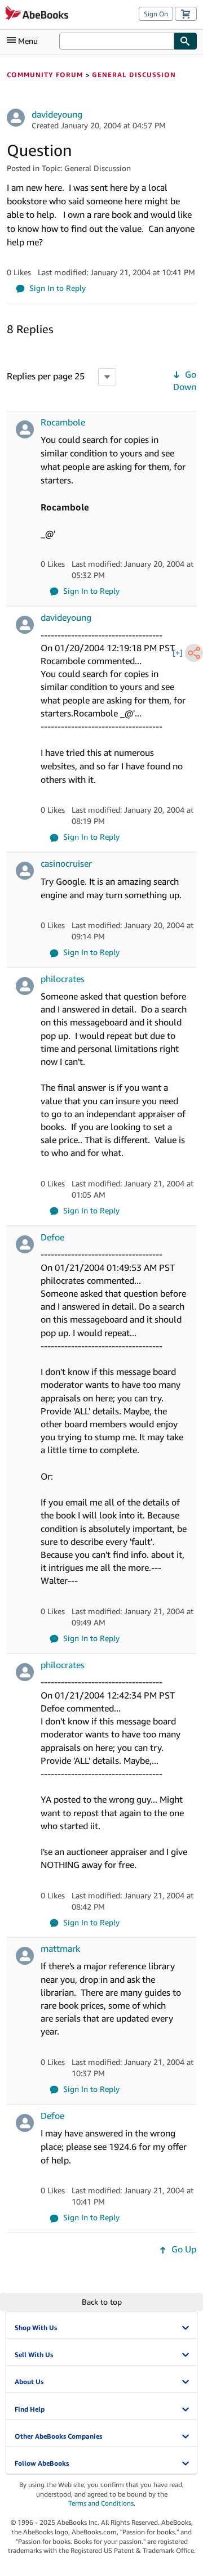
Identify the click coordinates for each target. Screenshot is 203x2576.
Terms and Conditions (101, 2503)
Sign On (156, 14)
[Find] (186, 41)
